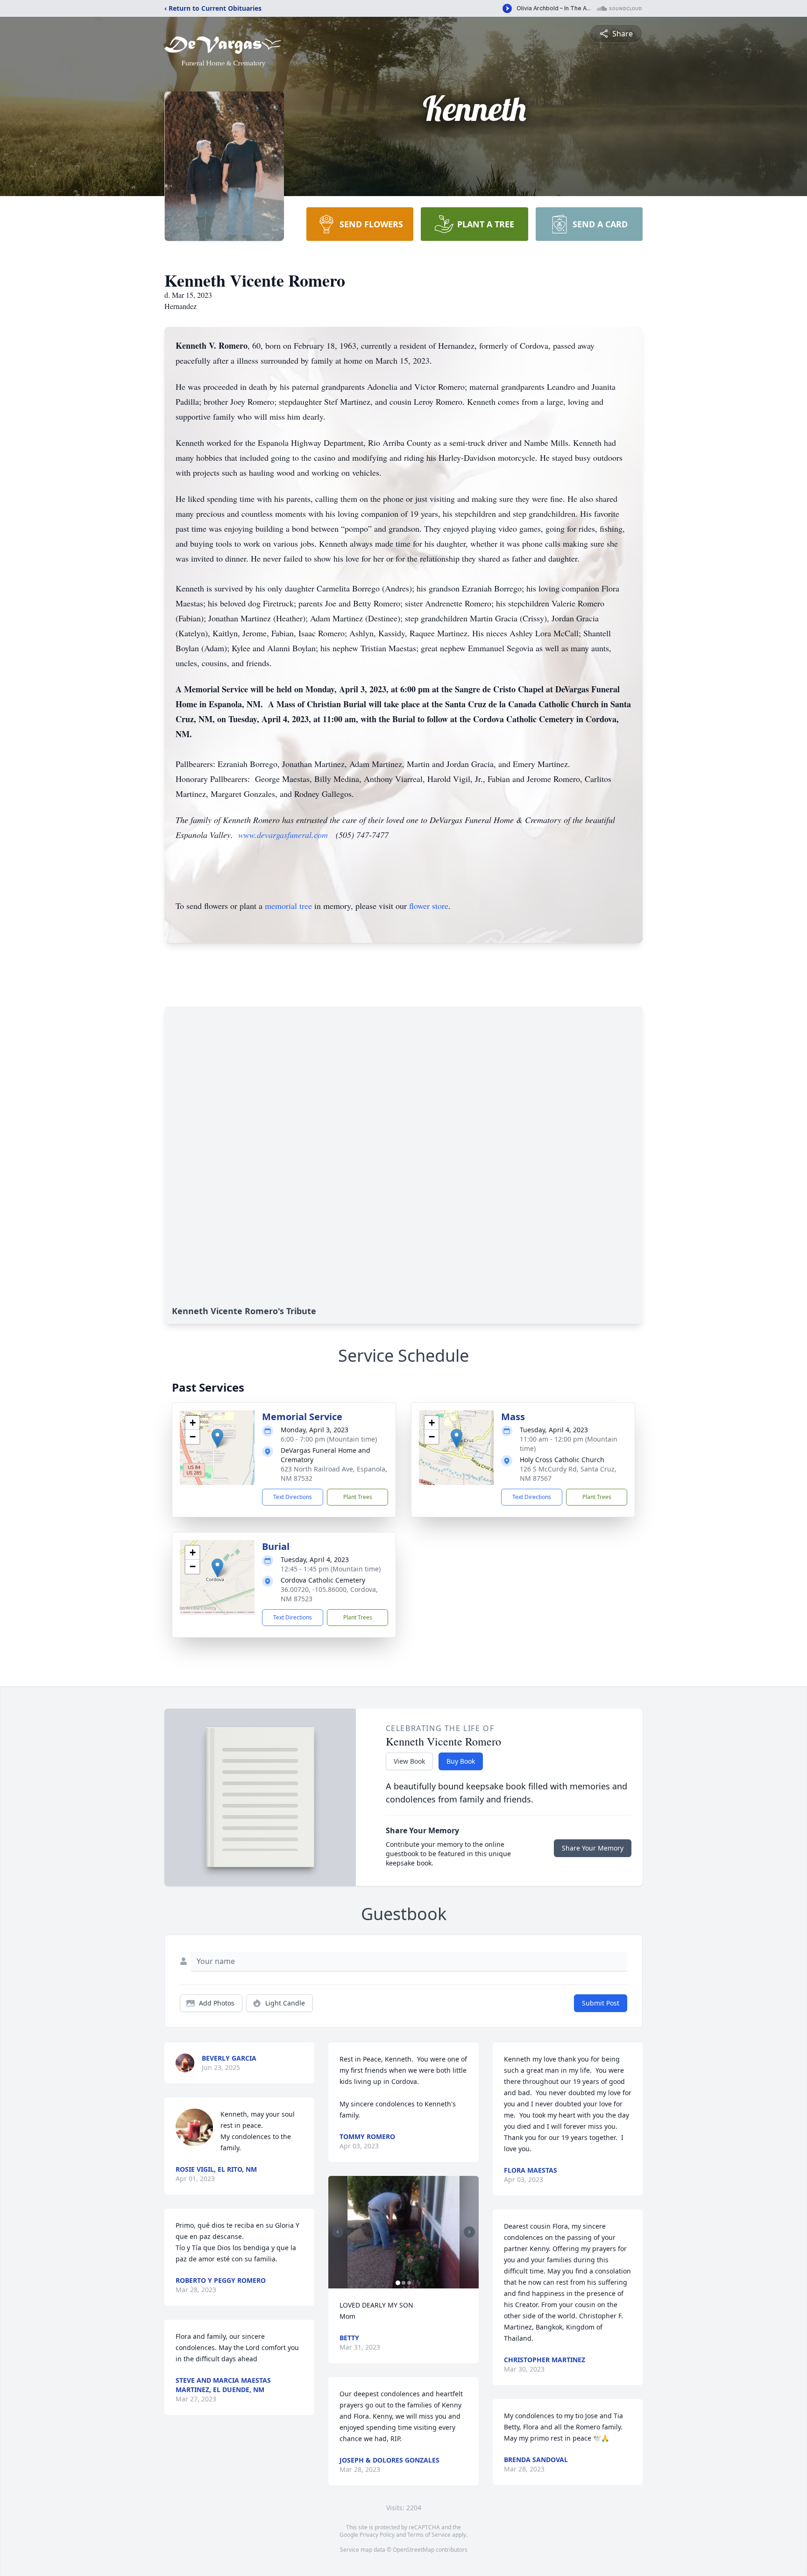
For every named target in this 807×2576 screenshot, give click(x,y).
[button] (217, 1438)
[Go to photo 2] (403, 2283)
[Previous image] (338, 2232)
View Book (409, 1761)
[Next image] (469, 2232)
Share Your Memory (593, 1848)
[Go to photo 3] (409, 2283)
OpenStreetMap (414, 2550)
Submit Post (601, 2003)
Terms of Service (429, 2535)
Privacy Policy (377, 2535)
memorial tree (288, 906)
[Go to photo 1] (398, 2283)
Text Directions (293, 1497)
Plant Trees (358, 1497)
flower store (429, 906)
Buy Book (461, 1761)
